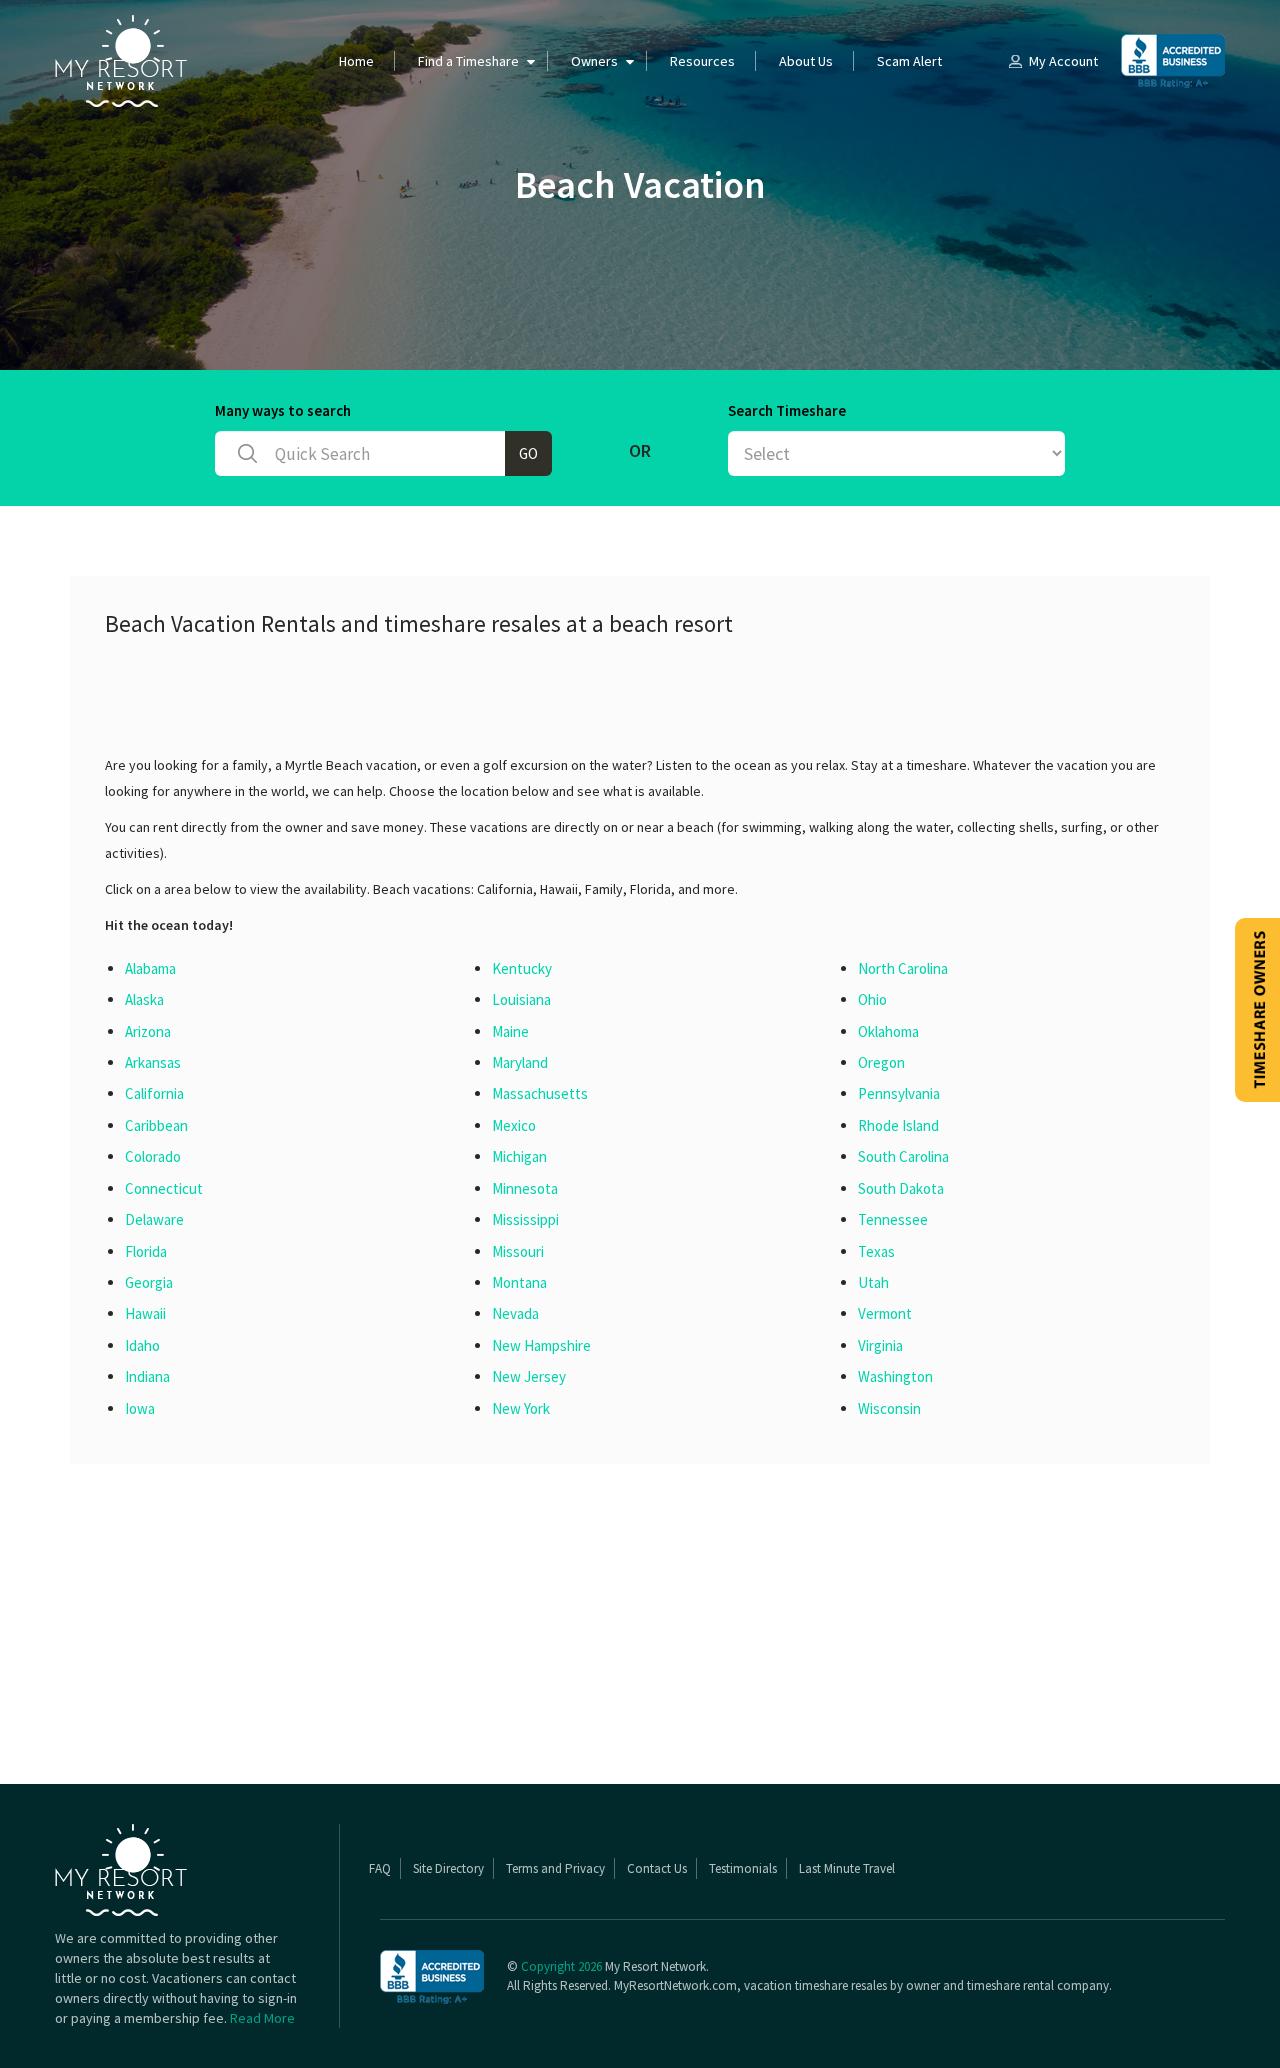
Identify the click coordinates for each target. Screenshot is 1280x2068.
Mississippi (525, 1219)
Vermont (885, 1313)
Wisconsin (889, 1408)
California (154, 1093)
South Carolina (903, 1156)
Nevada (515, 1313)
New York (521, 1408)
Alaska (144, 999)
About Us (806, 61)
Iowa (140, 1408)
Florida (146, 1251)
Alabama (150, 968)
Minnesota (525, 1188)
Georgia (149, 1282)
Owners (594, 61)
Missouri (518, 1251)
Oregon (881, 1062)
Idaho (142, 1345)
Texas (876, 1251)
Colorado (153, 1156)
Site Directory (448, 1868)
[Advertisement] (469, 702)
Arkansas (153, 1062)
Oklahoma (888, 1031)
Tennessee (893, 1219)
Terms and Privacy (555, 1868)
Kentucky (522, 968)
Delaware (154, 1219)
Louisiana (521, 999)
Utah (873, 1282)
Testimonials (743, 1868)
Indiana (147, 1376)
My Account (1063, 61)
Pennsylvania (899, 1093)
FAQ (380, 1868)
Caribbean (156, 1125)
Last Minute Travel (847, 1868)
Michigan (519, 1156)
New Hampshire (541, 1345)
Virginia (880, 1345)
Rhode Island (898, 1125)
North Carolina (903, 968)
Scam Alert (909, 61)
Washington (895, 1376)
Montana (519, 1282)
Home (356, 61)
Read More (262, 2018)
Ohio (872, 999)
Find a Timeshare (468, 61)
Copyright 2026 (561, 1966)
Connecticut (164, 1188)
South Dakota (901, 1188)
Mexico (514, 1125)
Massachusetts (540, 1093)
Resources (702, 61)
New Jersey (529, 1376)
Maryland (520, 1062)
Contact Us (657, 1868)
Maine (510, 1031)
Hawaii (145, 1313)
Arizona (148, 1031)
